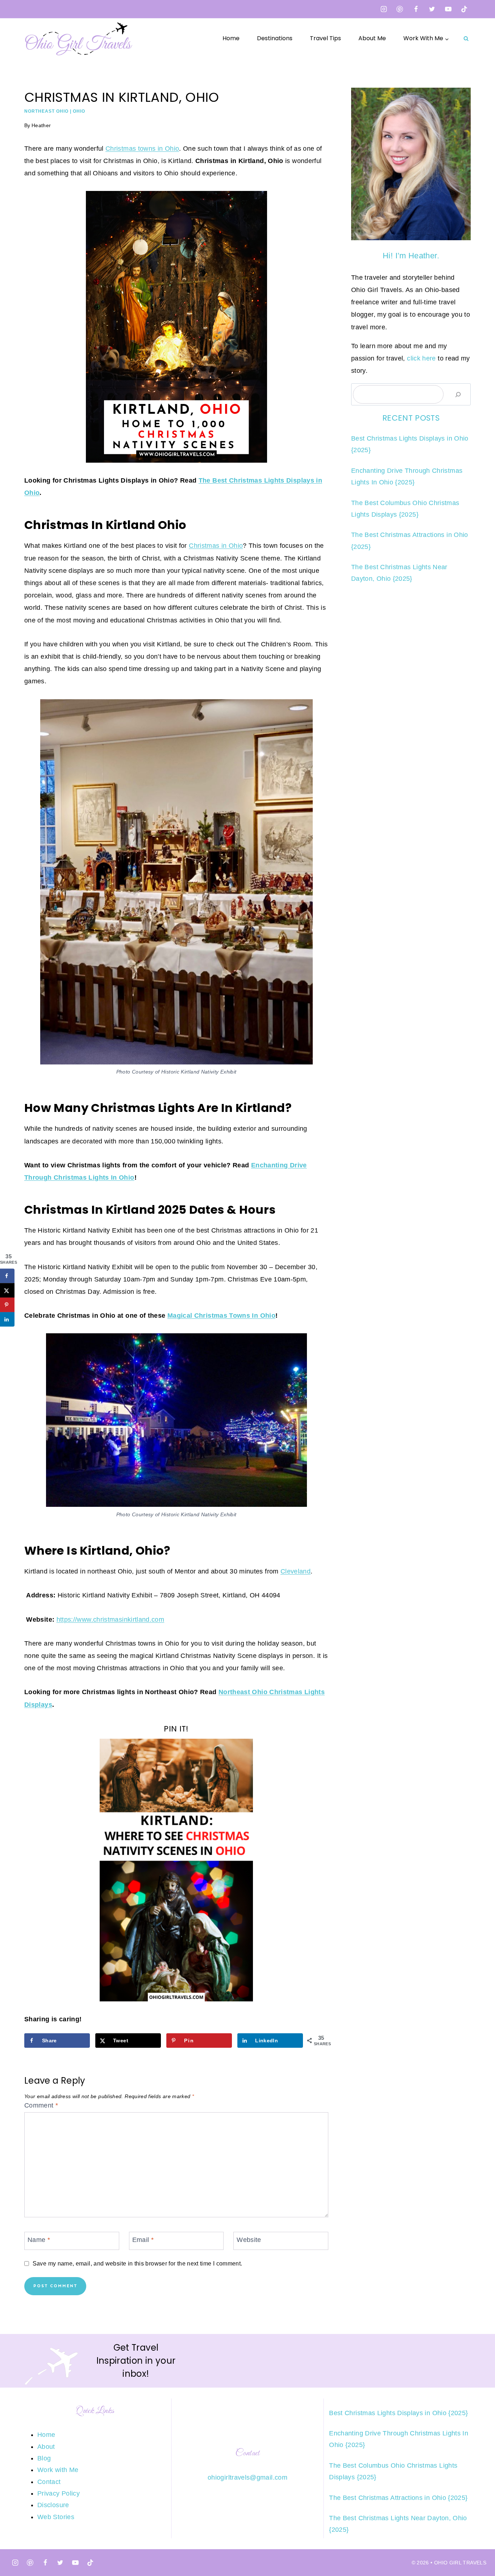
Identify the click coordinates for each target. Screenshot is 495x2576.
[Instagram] (384, 9)
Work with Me (58, 2470)
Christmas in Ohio (216, 546)
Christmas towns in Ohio (142, 149)
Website (249, 2240)
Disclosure (53, 2505)
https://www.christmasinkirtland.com (111, 1620)
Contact (49, 2482)
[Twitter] (432, 9)
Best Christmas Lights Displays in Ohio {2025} (398, 2413)
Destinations (275, 38)
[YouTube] (448, 9)
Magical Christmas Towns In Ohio (221, 1316)
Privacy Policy (59, 2493)
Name (39, 2240)
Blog (44, 2458)
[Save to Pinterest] (7, 1305)
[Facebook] (416, 9)
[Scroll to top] (478, 2548)
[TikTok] (464, 9)
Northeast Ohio (46, 111)
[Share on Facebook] (7, 1276)
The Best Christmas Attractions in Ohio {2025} (398, 2498)
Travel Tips (325, 38)
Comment (41, 2105)
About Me (372, 38)
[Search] (458, 394)
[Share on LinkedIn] (7, 1319)
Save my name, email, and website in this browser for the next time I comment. (137, 2263)
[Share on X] (7, 1290)
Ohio (79, 111)
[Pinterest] (400, 9)
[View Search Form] (466, 38)
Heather (41, 125)
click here (421, 358)
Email (143, 2240)
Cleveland (296, 1571)
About (46, 2447)
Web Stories (56, 2517)
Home (231, 38)
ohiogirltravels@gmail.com (247, 2477)
